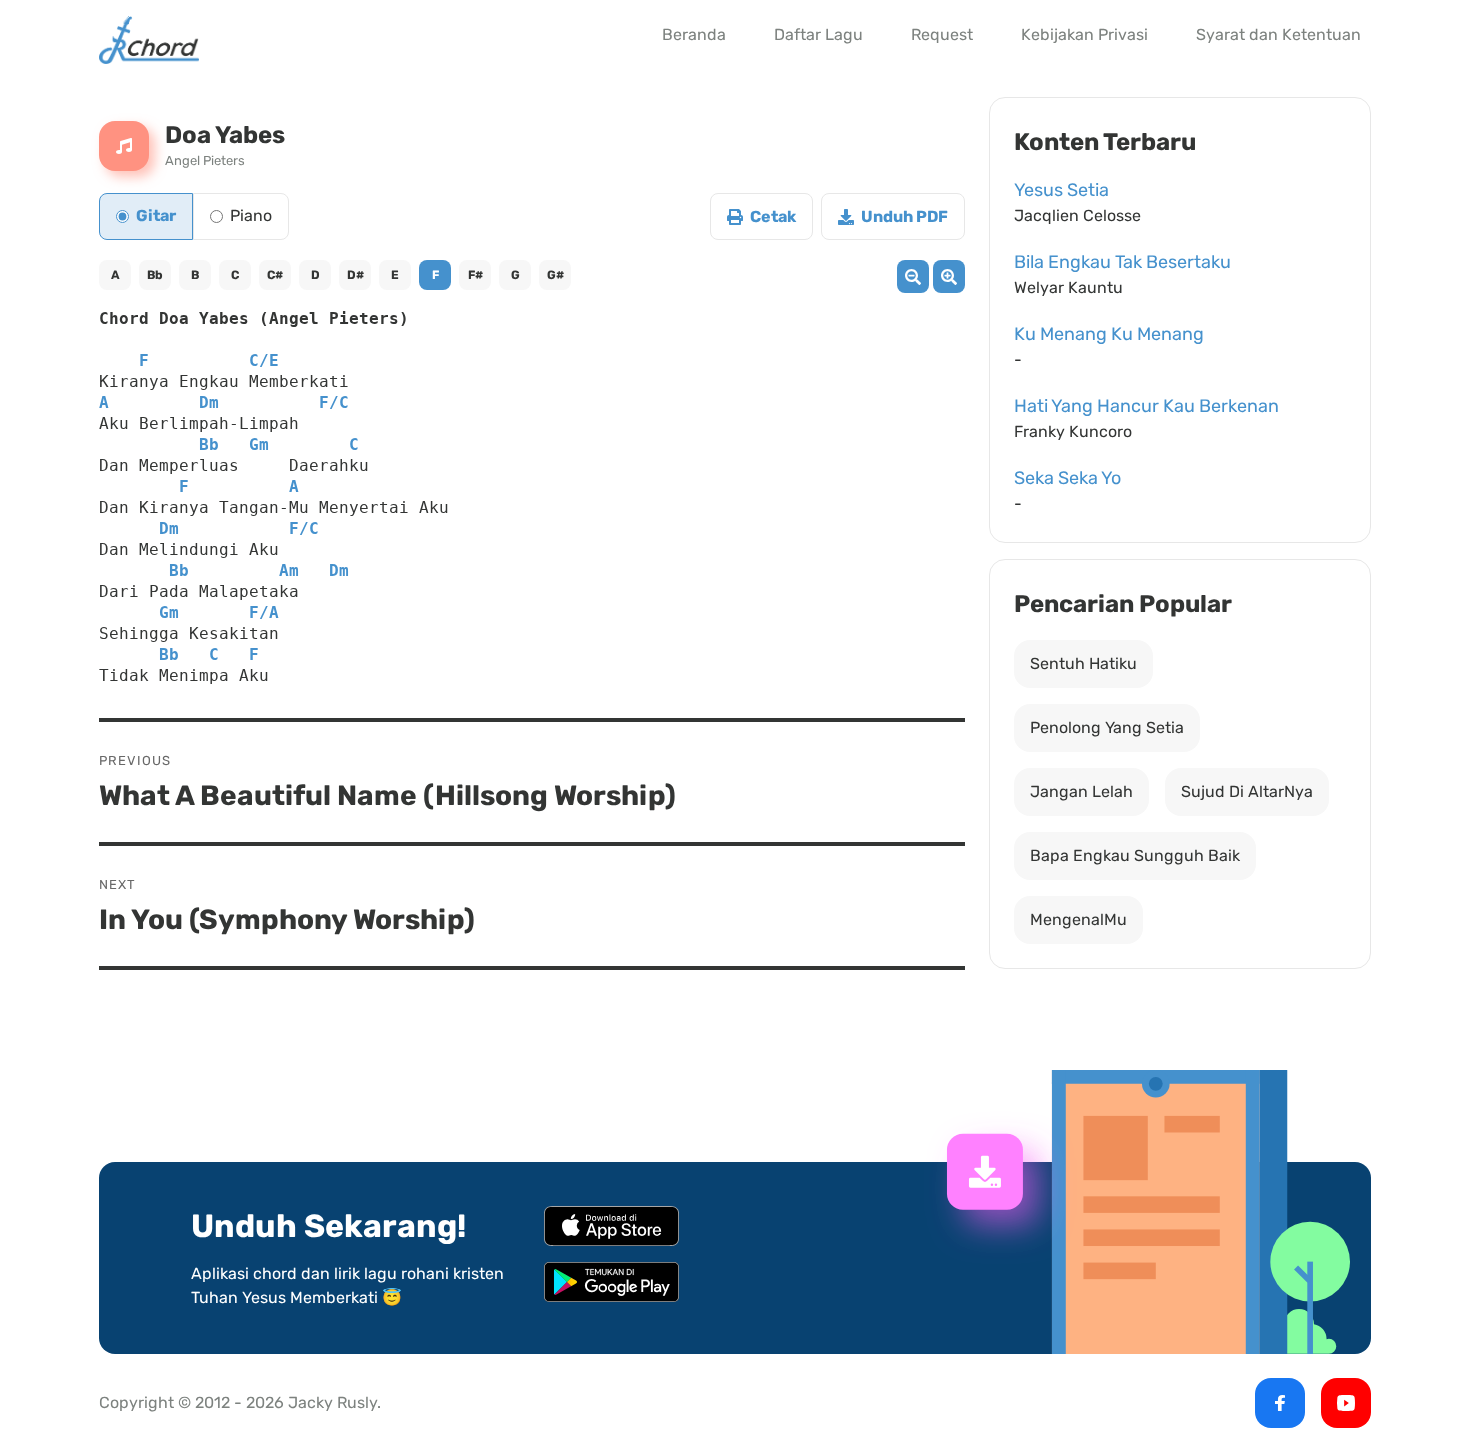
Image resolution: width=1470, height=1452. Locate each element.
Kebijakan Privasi (1084, 34)
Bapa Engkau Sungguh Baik (1135, 855)
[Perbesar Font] (949, 276)
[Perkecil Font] (913, 276)
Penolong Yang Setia (1107, 727)
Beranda (694, 34)
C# (275, 275)
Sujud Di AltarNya (1247, 791)
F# (475, 275)
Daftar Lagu (818, 34)
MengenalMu (1078, 919)
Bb (155, 275)
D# (355, 275)
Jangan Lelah (1081, 791)
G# (555, 275)
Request (942, 34)
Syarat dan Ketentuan (1278, 34)
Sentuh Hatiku (1083, 663)
